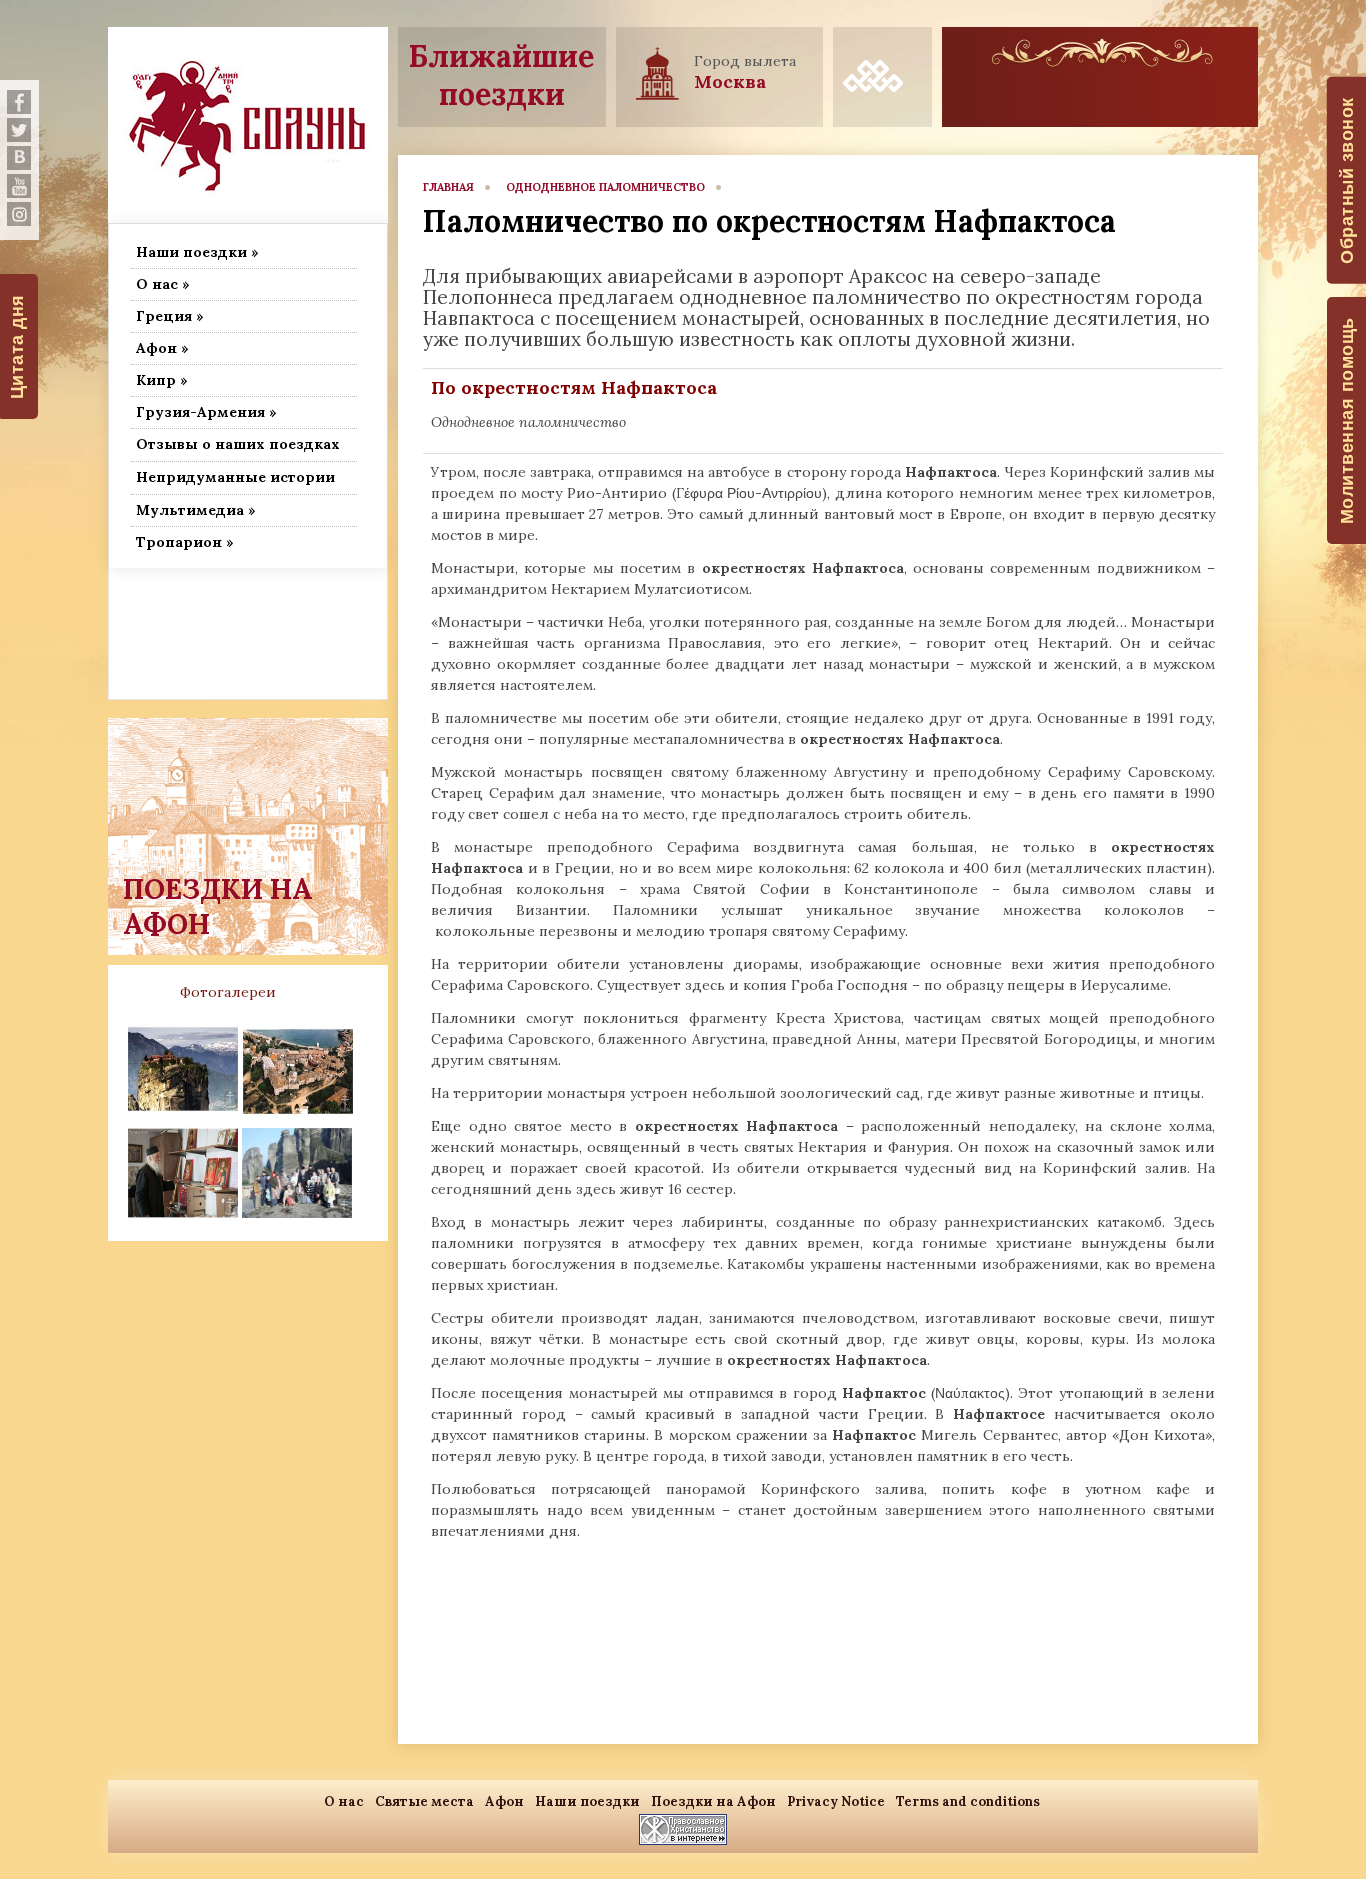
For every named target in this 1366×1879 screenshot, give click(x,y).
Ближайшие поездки (501, 75)
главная (448, 187)
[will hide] (19, 102)
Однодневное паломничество (605, 187)
